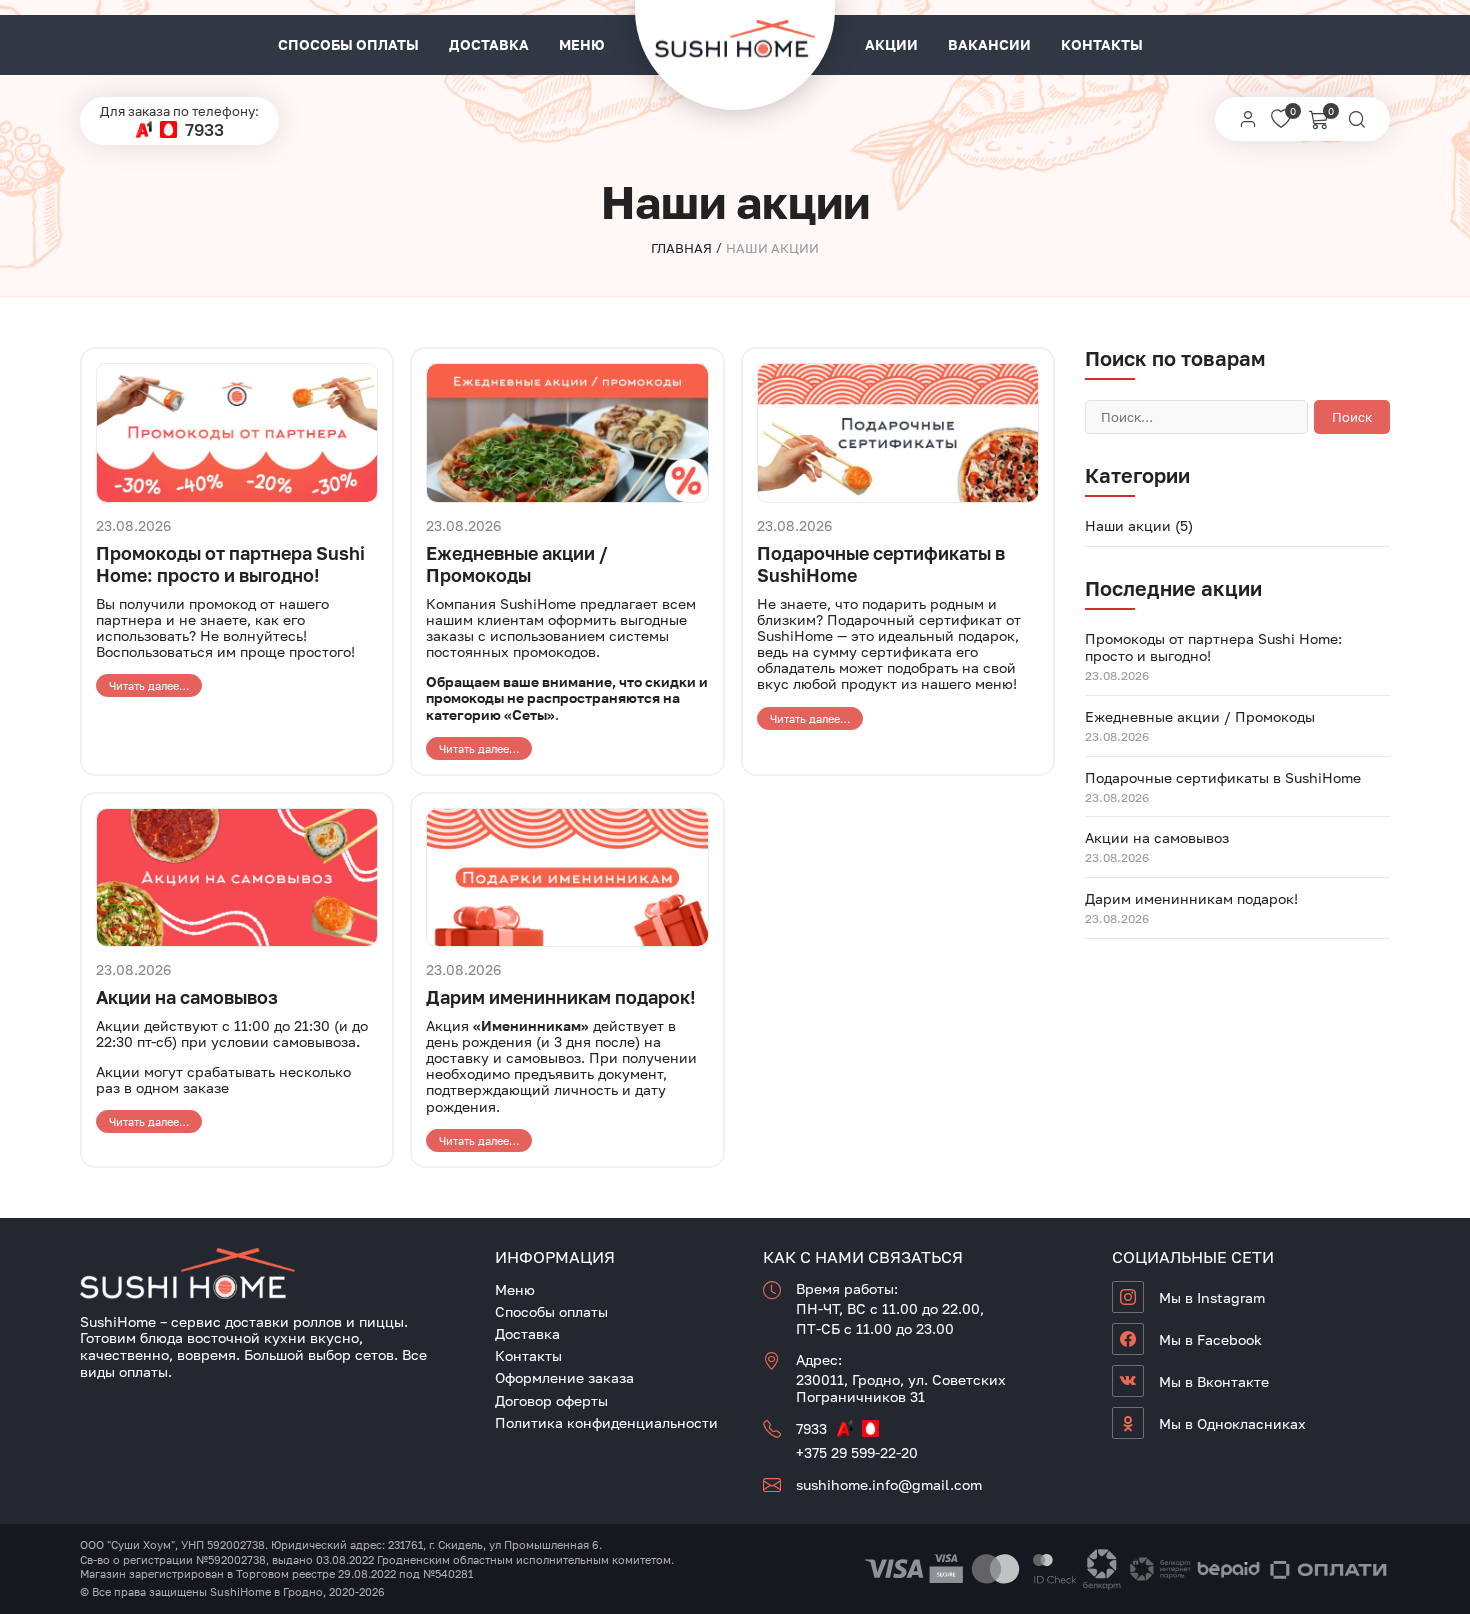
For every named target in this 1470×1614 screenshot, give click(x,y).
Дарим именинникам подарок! (561, 997)
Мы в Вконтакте (1214, 1381)
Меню (582, 44)
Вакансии (989, 44)
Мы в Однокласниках (1232, 1423)
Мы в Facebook (1210, 1339)
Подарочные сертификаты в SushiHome (1223, 777)
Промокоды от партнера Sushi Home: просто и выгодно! (230, 564)
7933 (204, 129)
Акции (891, 44)
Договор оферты (551, 1400)
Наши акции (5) (1139, 525)
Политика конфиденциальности (606, 1422)
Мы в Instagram (1212, 1297)
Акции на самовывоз (187, 997)
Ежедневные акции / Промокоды (517, 564)
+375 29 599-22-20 (857, 1452)
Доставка (489, 44)
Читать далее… (149, 685)
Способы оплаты (348, 44)
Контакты (1102, 44)
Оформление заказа (564, 1377)
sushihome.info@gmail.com (889, 1484)
